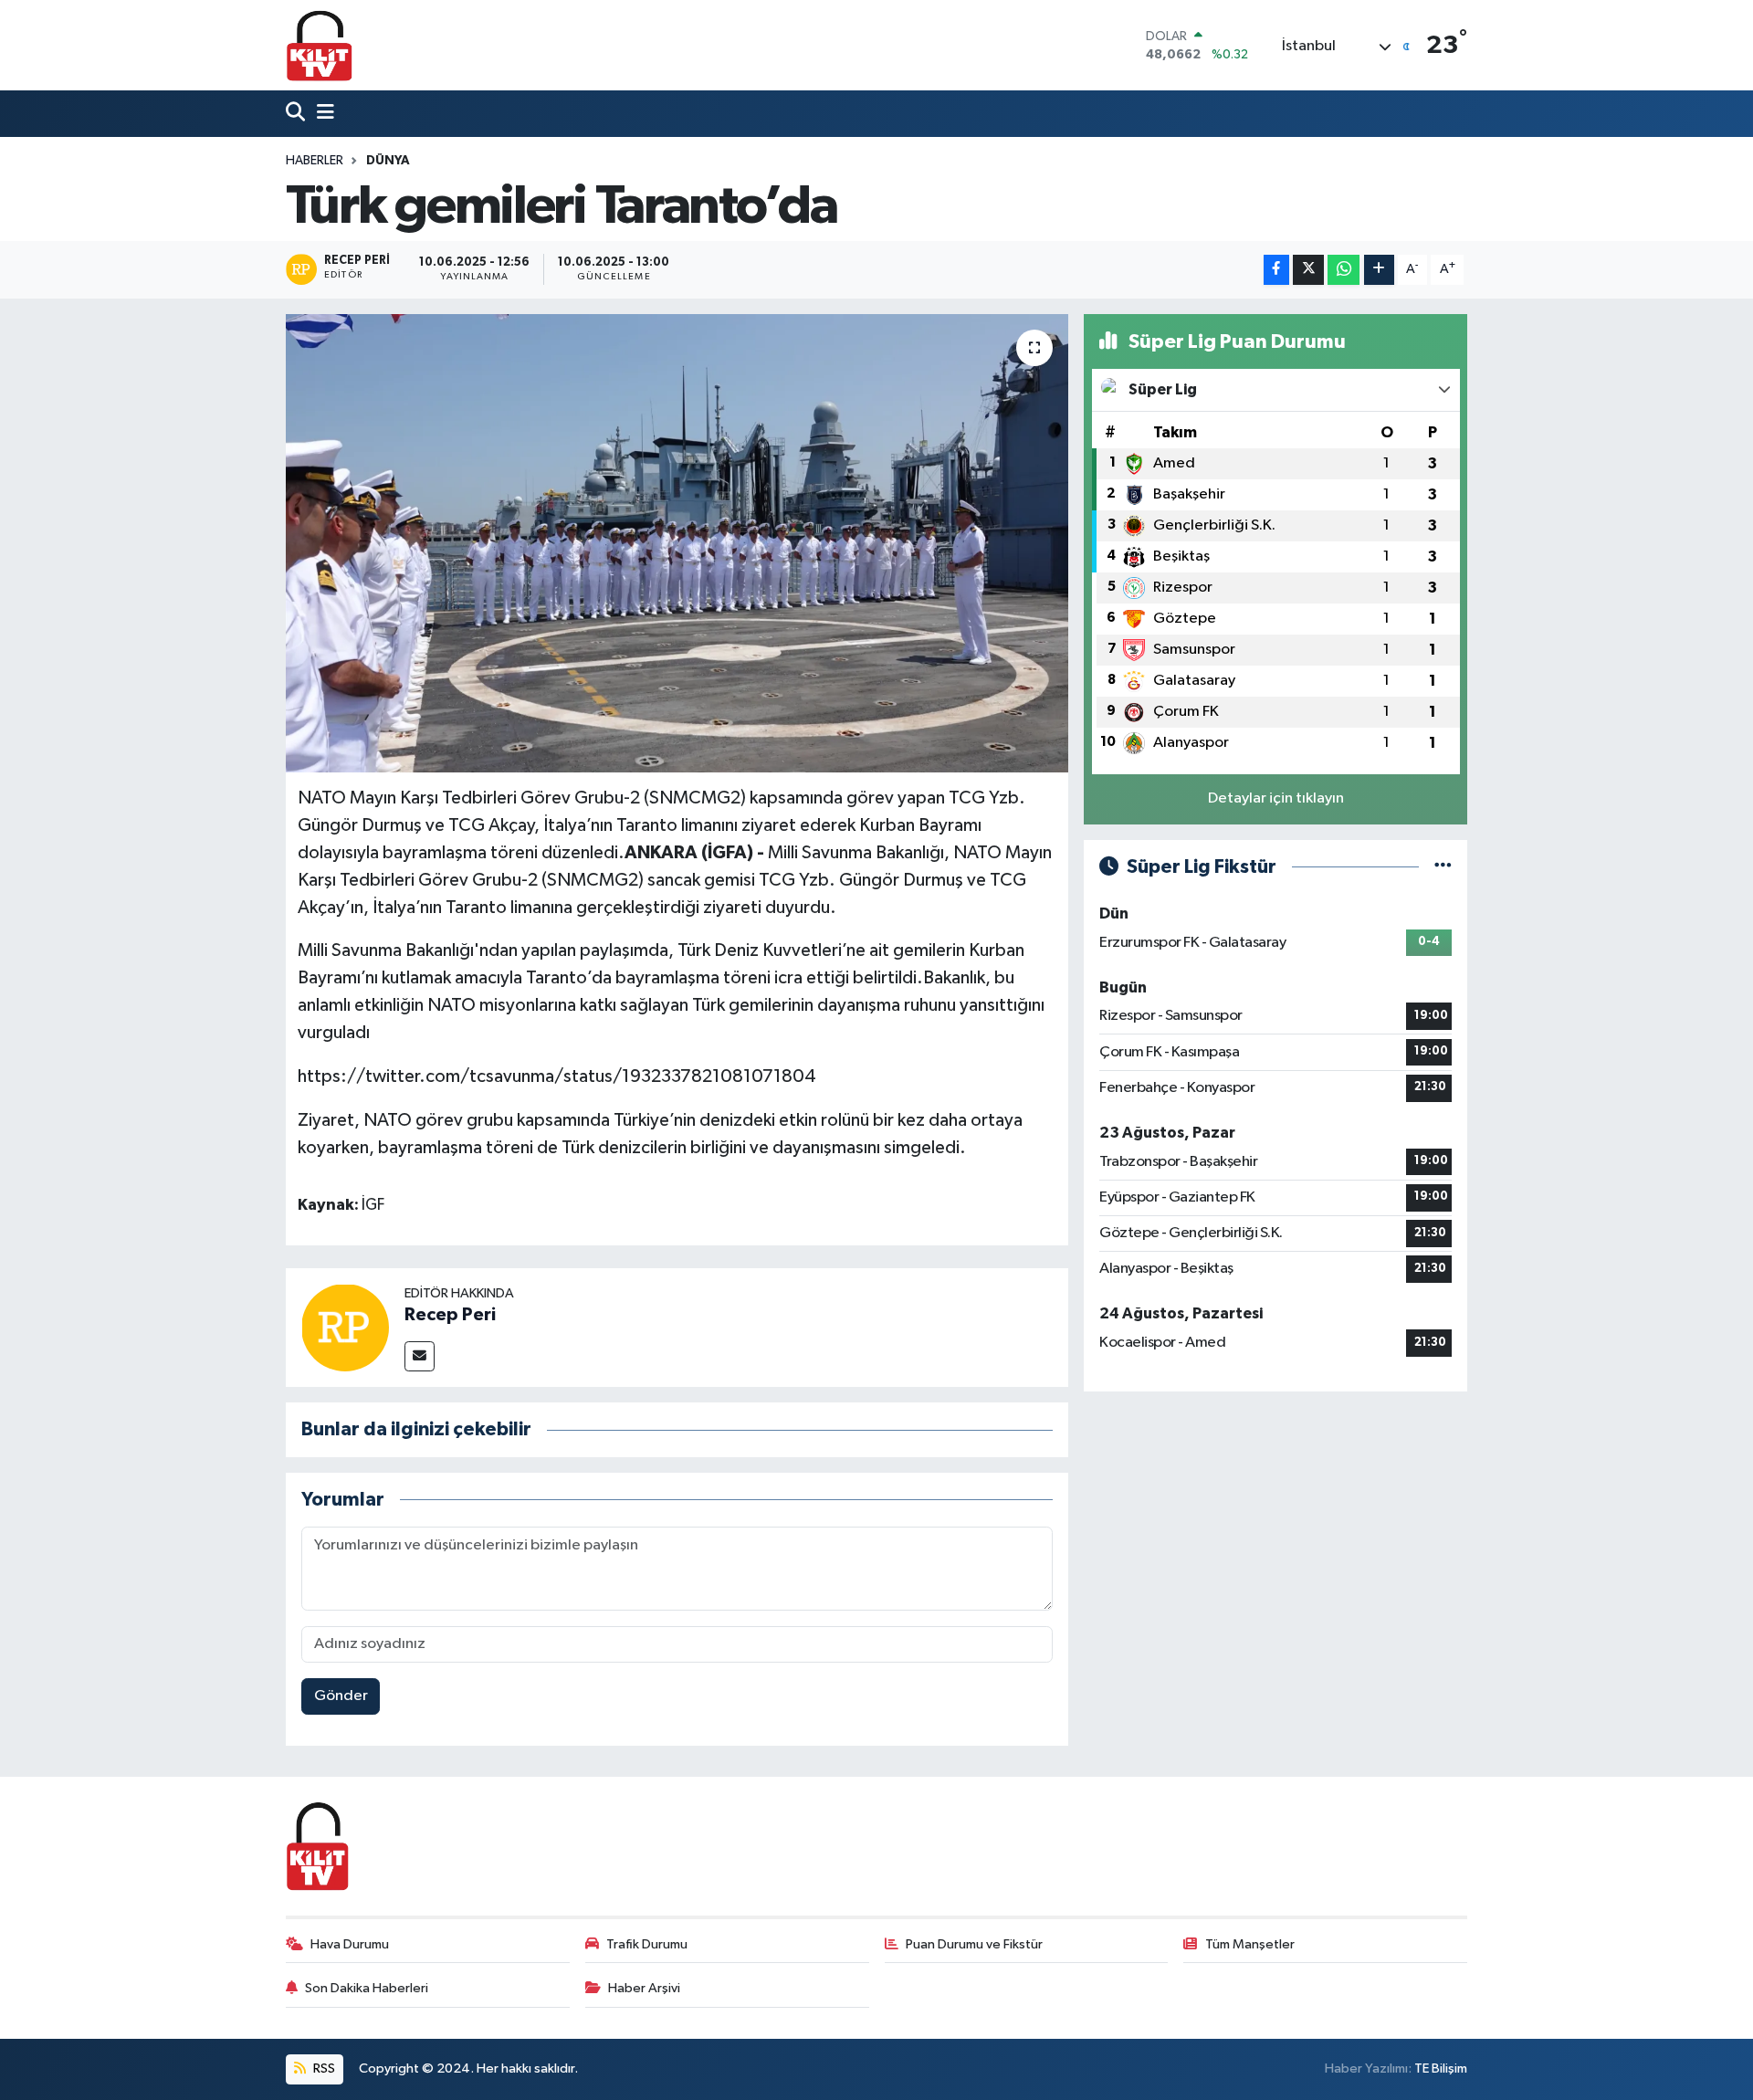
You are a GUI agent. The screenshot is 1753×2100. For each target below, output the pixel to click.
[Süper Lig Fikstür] (1443, 867)
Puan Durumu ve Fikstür (974, 1944)
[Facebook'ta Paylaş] (1276, 270)
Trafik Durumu (647, 1944)
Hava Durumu (350, 1944)
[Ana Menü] (321, 114)
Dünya (388, 161)
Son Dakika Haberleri (367, 1988)
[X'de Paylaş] (1308, 270)
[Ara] (297, 114)
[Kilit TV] (320, 45)
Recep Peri (450, 1315)
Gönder (341, 1696)
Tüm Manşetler (1250, 1944)
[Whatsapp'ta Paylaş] (1344, 270)
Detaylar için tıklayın (1276, 798)
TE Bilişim (1441, 2068)
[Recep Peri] (345, 1327)
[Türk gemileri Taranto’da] (677, 543)
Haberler (315, 161)
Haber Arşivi (644, 1988)
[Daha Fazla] (1379, 270)
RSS (323, 2068)
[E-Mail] (420, 1356)
